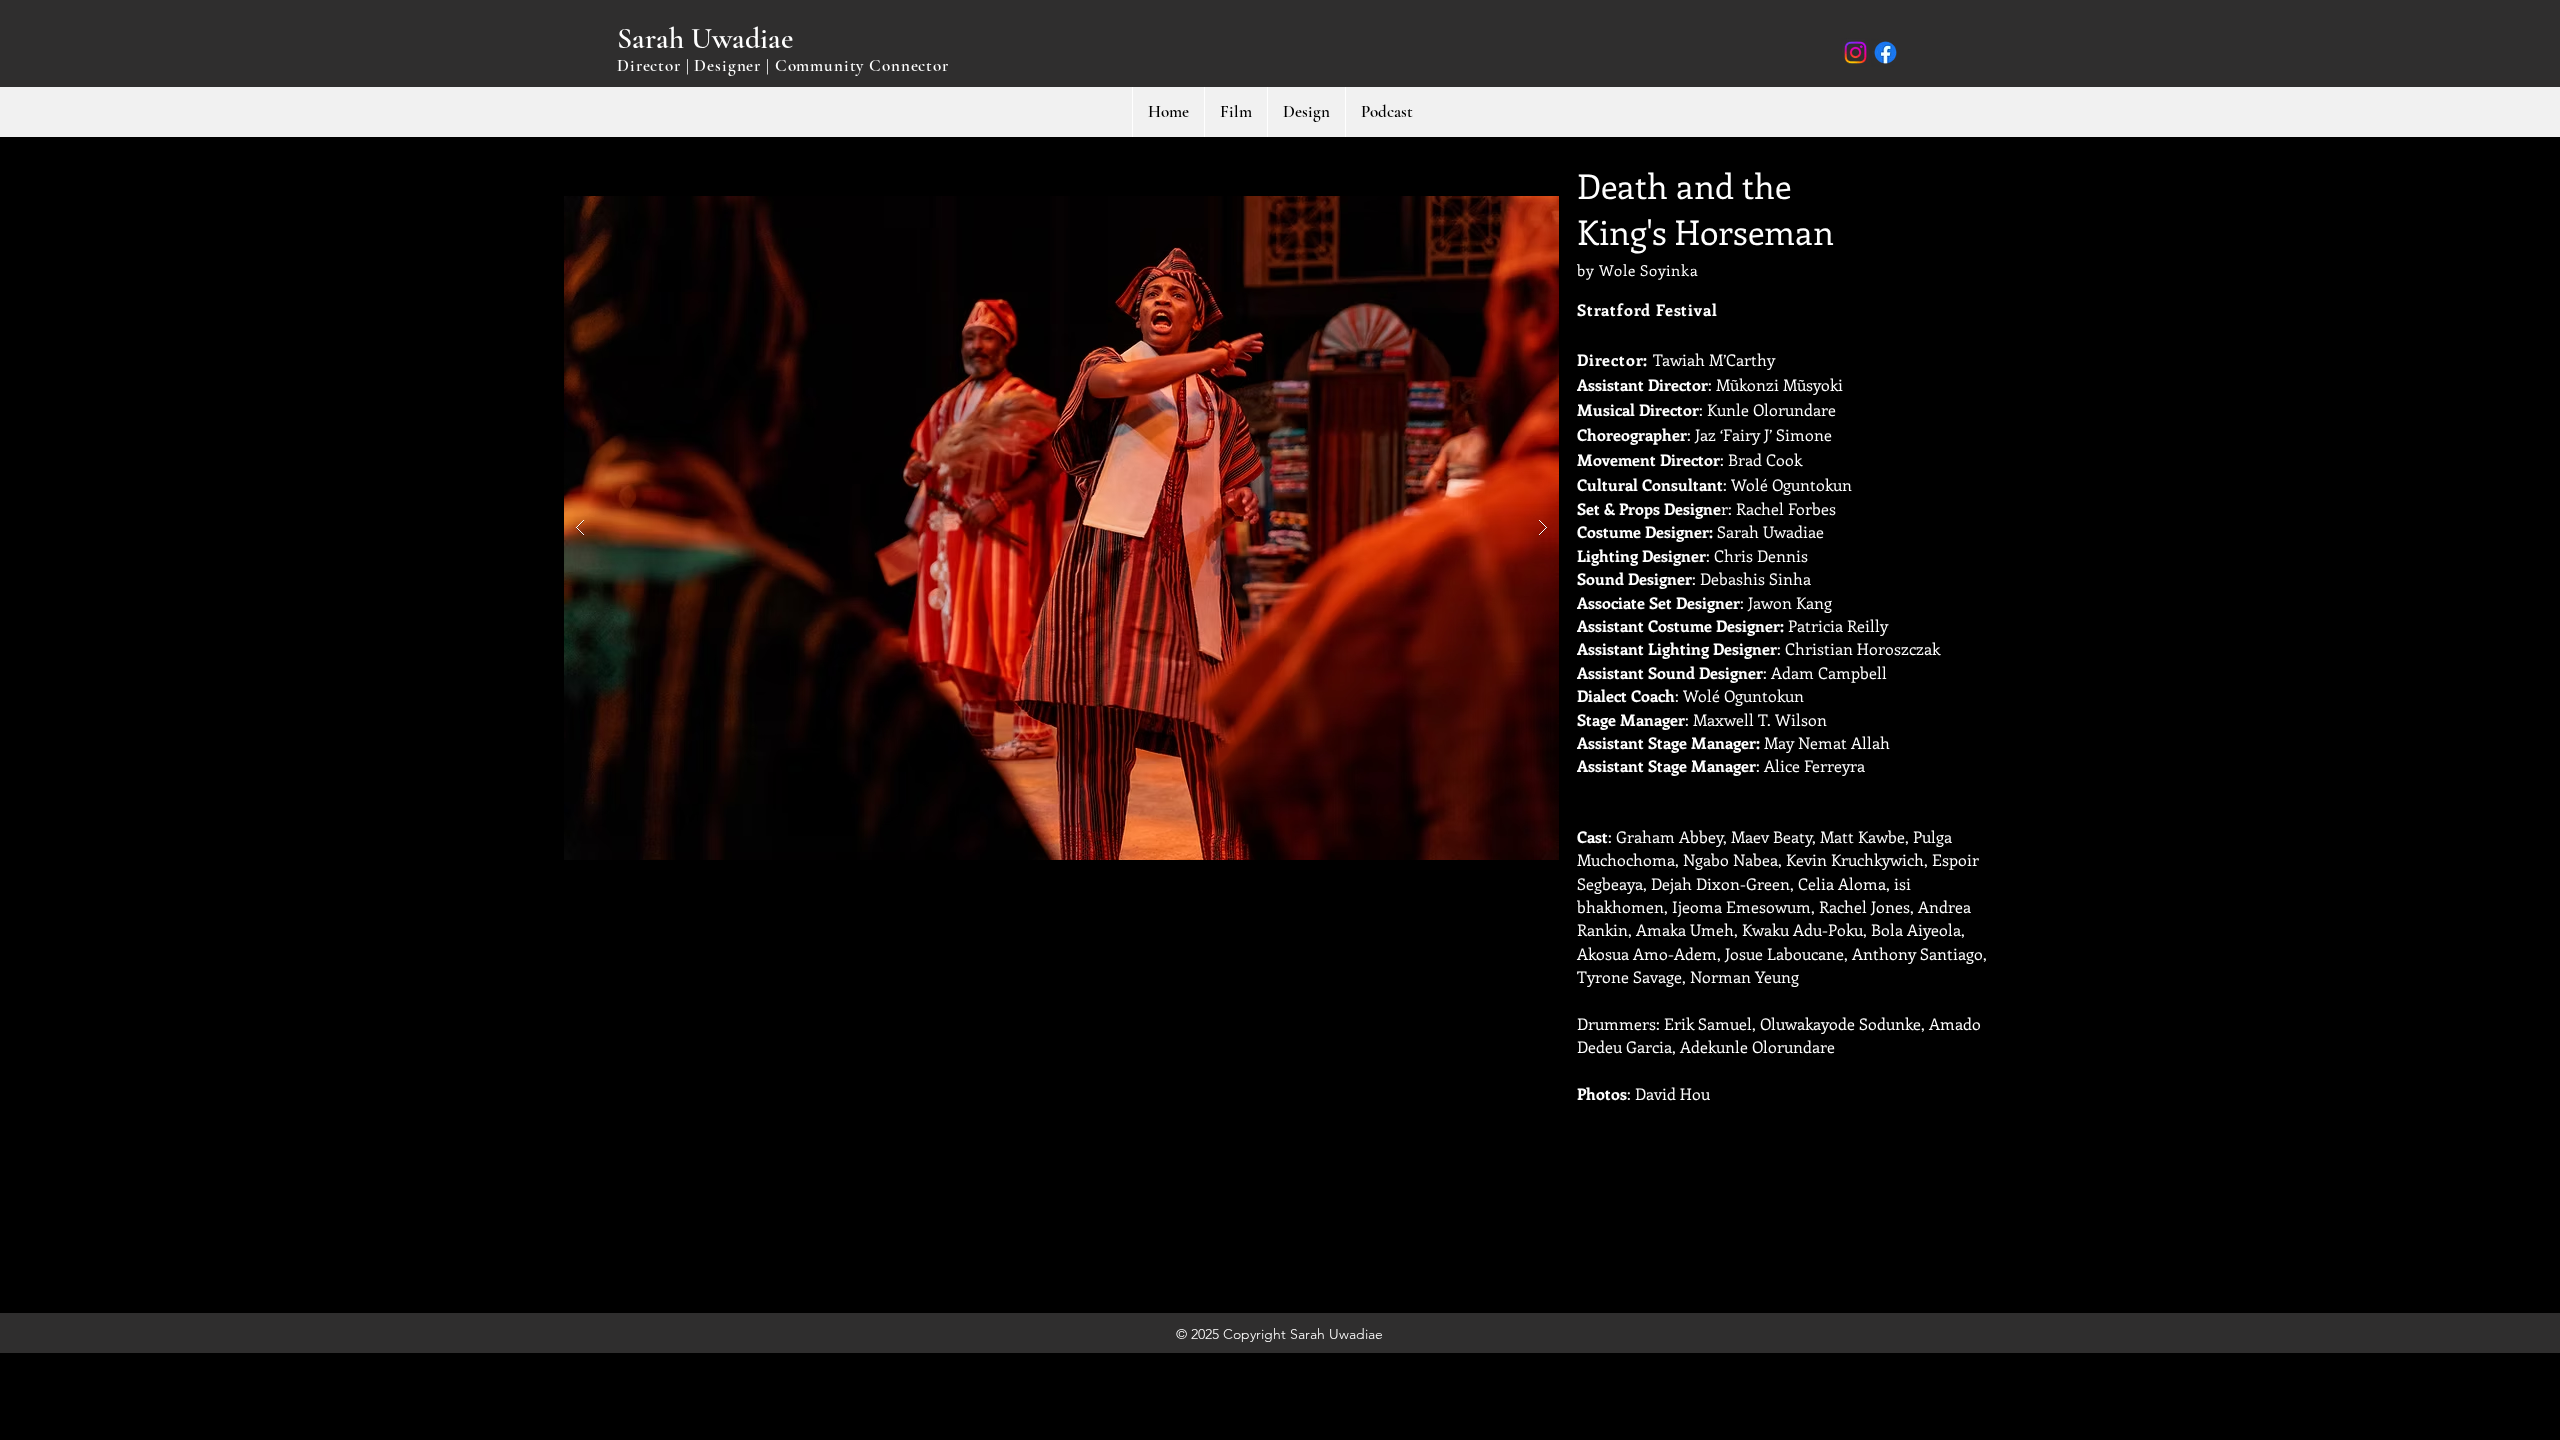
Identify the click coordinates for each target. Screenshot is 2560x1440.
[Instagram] (1855, 52)
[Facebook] (1885, 52)
